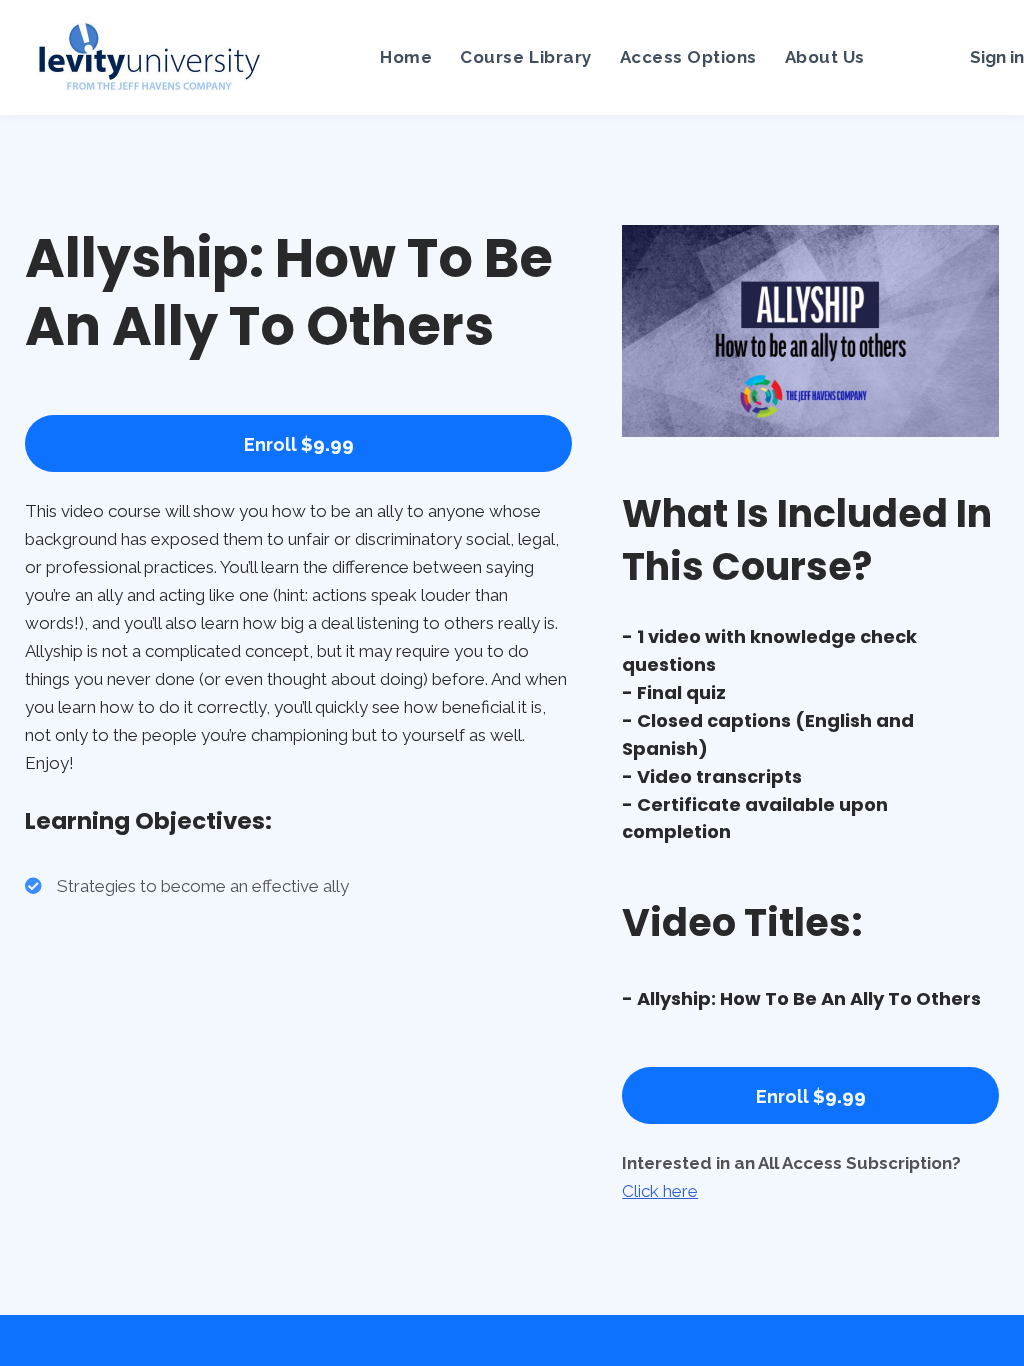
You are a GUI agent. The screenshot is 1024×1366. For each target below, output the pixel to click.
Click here (660, 1191)
